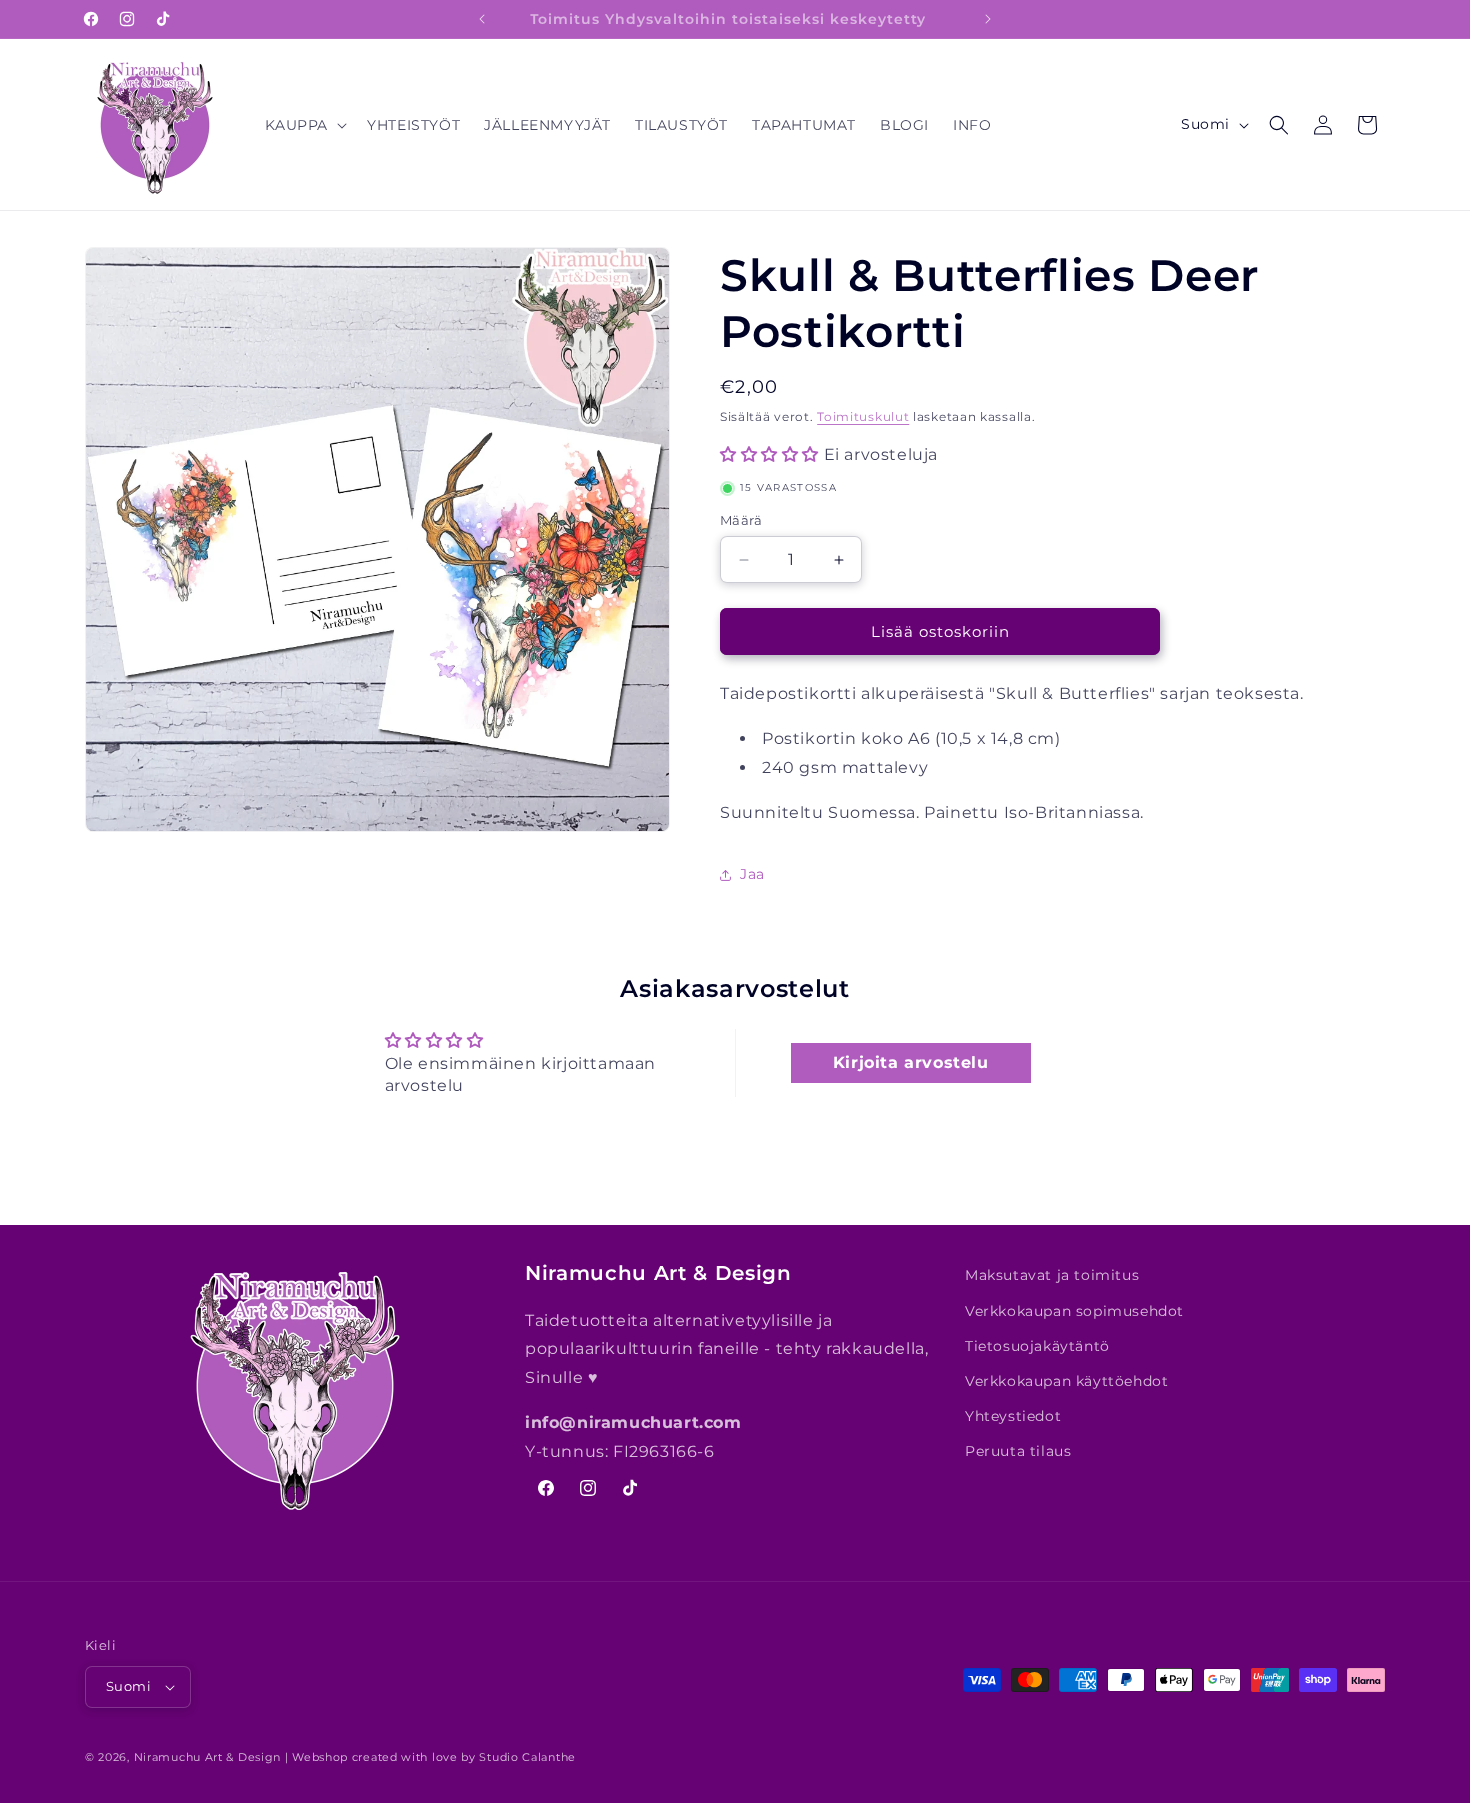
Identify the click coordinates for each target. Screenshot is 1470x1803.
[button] (304, 125)
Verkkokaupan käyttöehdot (1066, 1381)
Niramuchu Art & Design (207, 1757)
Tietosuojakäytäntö (1037, 1346)
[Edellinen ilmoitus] (482, 19)
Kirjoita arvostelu (911, 1062)
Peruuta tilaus (1018, 1451)
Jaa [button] (752, 874)
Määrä (741, 520)
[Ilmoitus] (988, 19)
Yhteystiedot (1013, 1416)
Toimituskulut (863, 416)
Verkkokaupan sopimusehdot (1074, 1311)
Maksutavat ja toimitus (1052, 1275)
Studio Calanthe (527, 1757)
